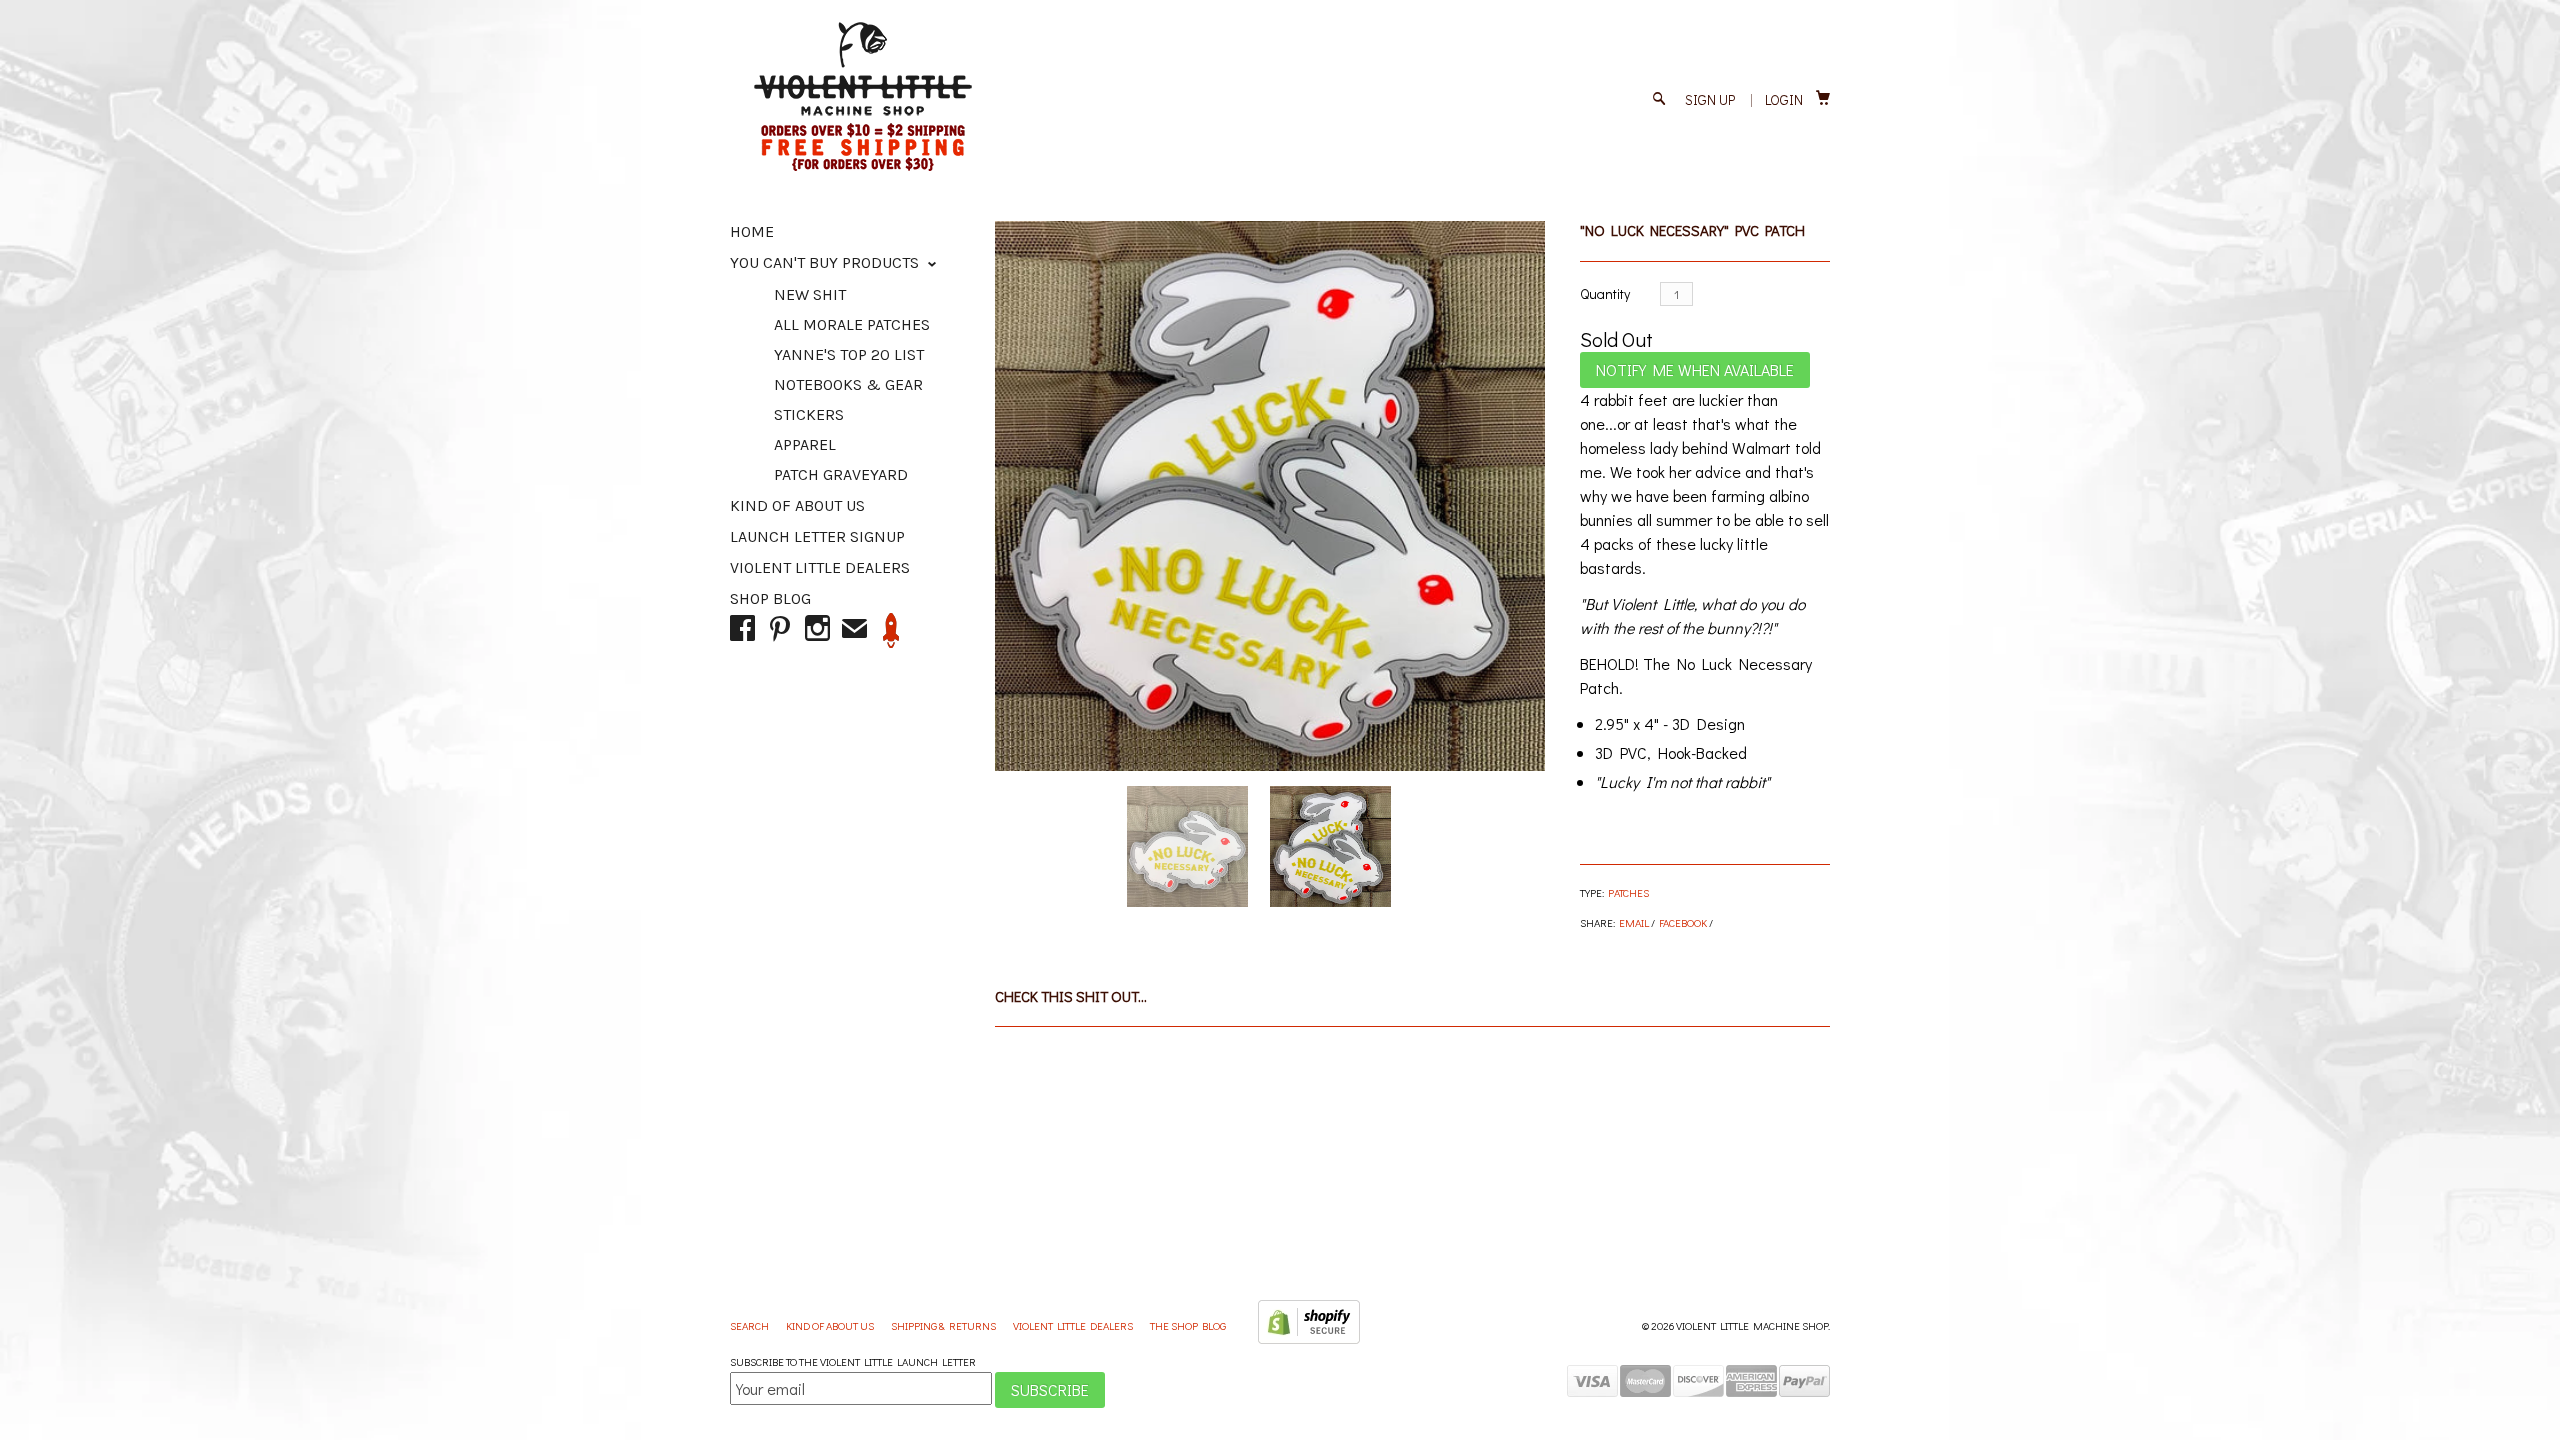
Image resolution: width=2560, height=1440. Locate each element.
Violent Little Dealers (820, 567)
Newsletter (891, 630)
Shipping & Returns (944, 1325)
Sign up (1710, 99)
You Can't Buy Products (826, 262)
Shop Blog (770, 598)
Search (750, 1325)
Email (1634, 922)
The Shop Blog (1188, 1325)
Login (1784, 99)
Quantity (1605, 293)
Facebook (1683, 922)
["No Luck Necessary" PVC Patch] (1270, 496)
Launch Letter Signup (817, 536)
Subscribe (1050, 1389)
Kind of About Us (797, 505)
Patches (1628, 892)
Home (752, 231)
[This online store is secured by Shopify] (1309, 1339)
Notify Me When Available (1695, 369)
